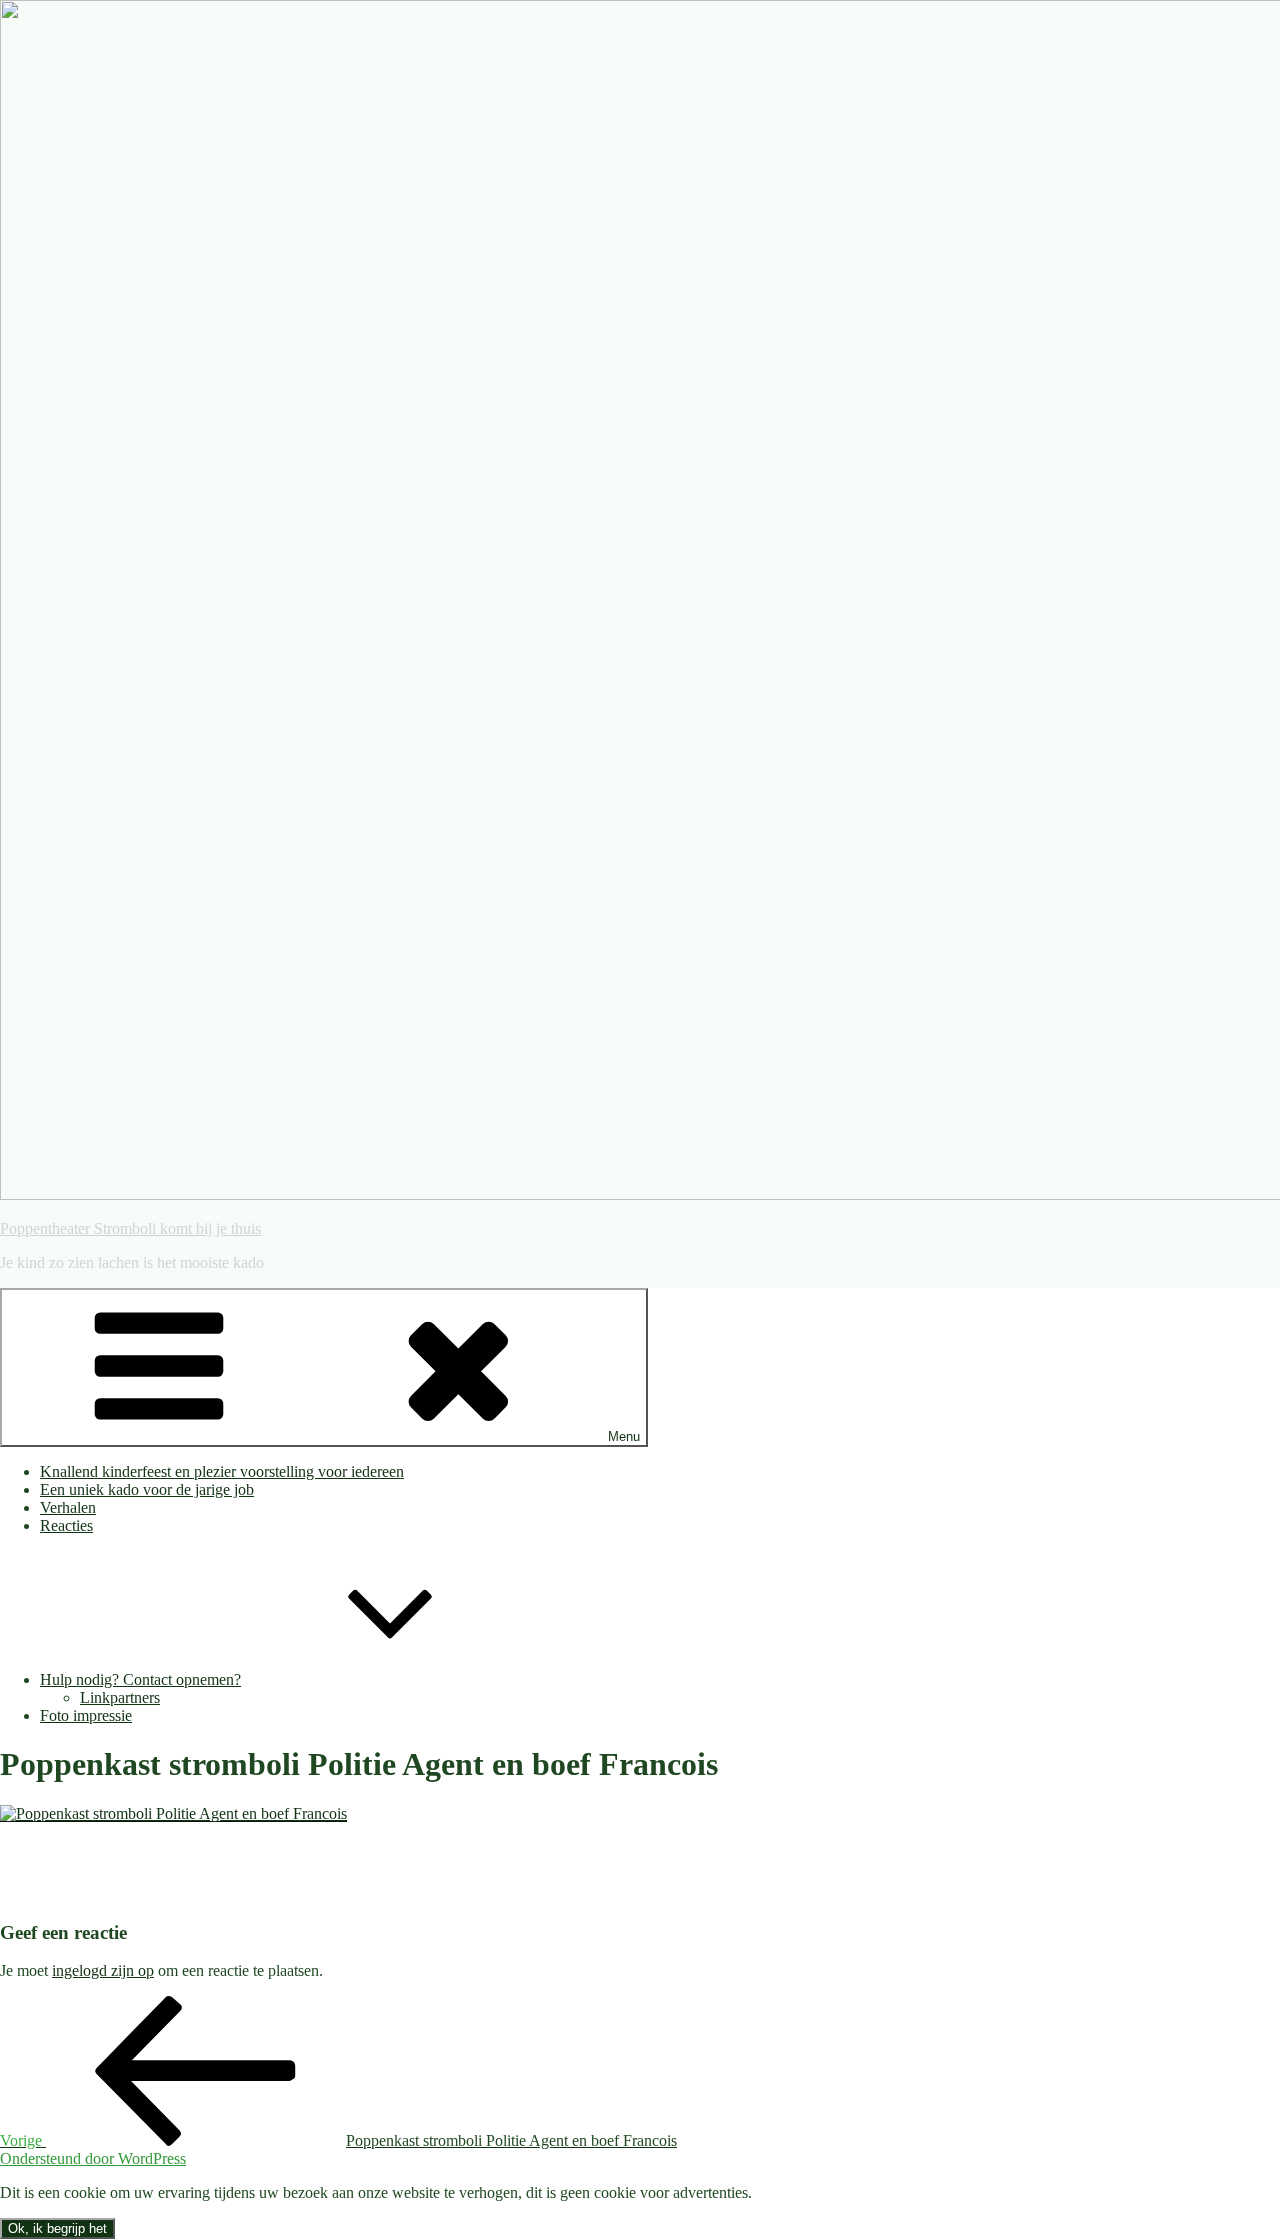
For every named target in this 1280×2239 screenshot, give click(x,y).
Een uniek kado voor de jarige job (147, 1489)
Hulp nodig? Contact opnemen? (140, 1679)
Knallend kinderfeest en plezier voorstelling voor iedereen (222, 1471)
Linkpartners (120, 1697)
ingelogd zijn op (103, 1970)
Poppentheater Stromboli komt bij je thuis (130, 1228)
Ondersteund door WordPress (93, 2158)
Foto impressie (86, 1715)
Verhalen (68, 1507)
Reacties (66, 1525)
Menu (624, 1436)
